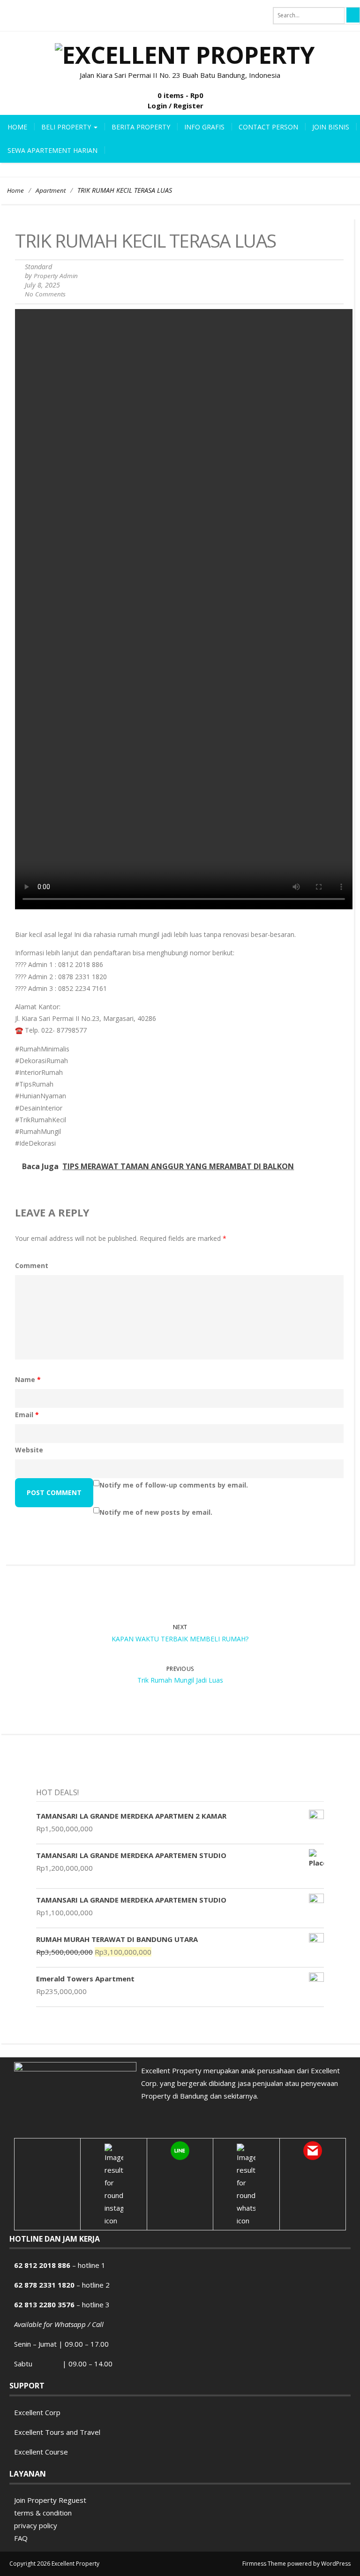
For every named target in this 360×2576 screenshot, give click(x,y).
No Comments (45, 294)
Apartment (51, 190)
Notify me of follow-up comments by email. (174, 1485)
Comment (32, 1265)
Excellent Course (41, 2452)
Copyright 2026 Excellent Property (54, 2564)
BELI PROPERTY (67, 127)
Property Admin (56, 276)
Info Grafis (204, 127)
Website (29, 1450)
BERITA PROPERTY (141, 127)
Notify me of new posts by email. (156, 1512)
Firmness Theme (264, 2564)
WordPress (336, 2564)
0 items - (180, 95)
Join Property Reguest (50, 2500)
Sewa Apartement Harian (52, 150)
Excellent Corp (37, 2412)
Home (17, 127)
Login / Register (176, 106)
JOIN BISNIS (331, 127)
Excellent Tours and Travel (57, 2432)
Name (28, 1379)
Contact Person (268, 127)
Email (27, 1415)
